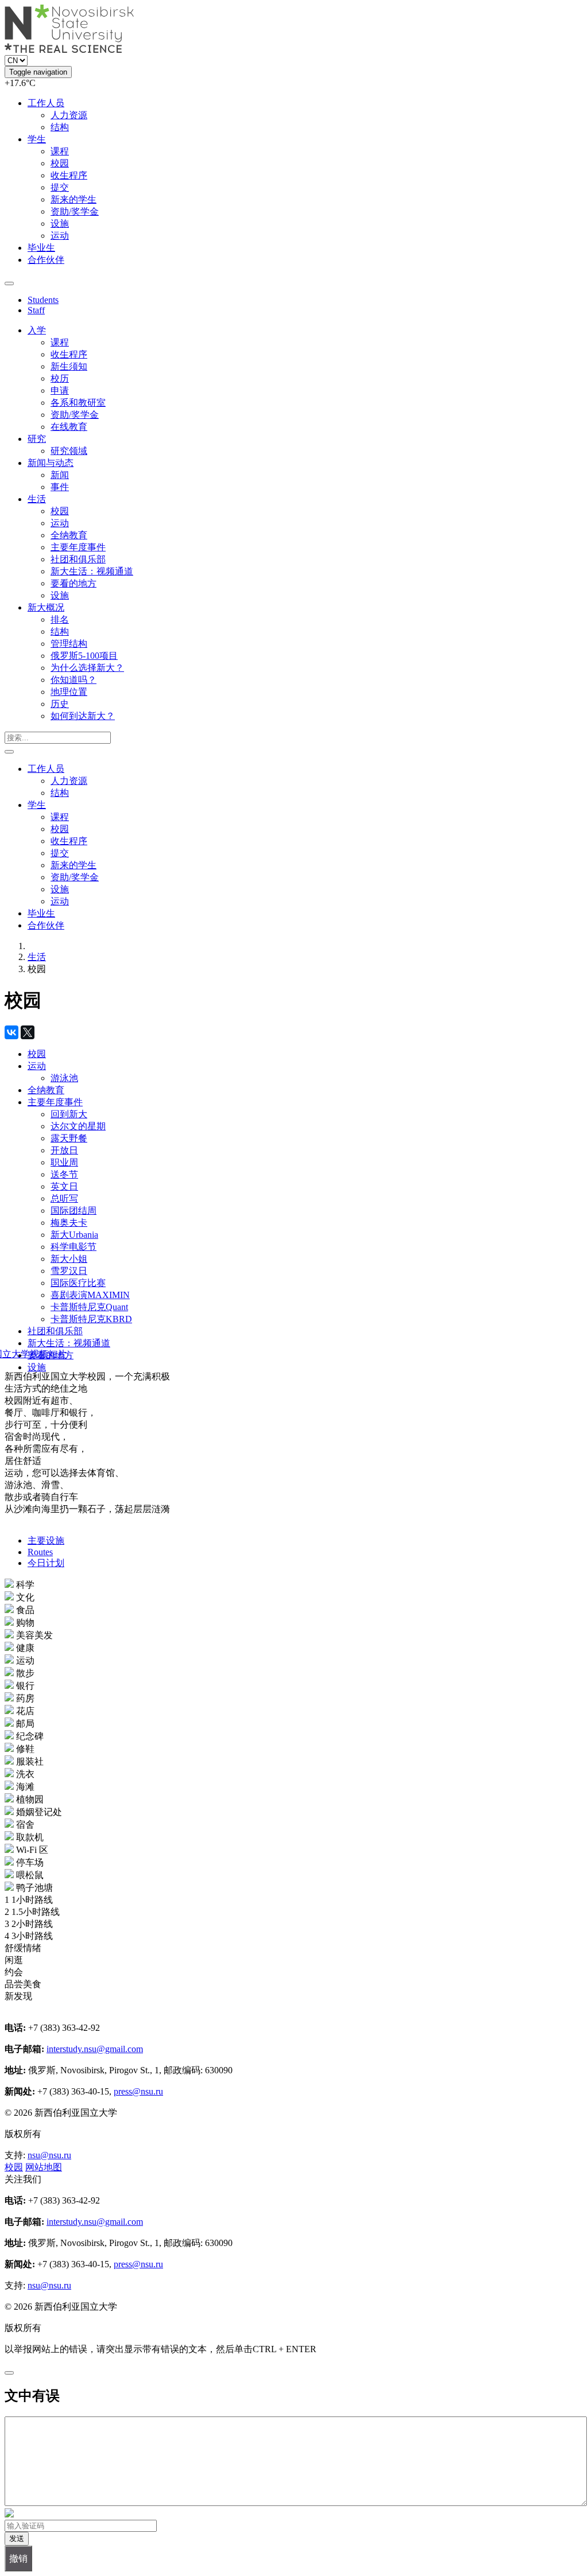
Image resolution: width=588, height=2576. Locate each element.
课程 (60, 151)
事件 (60, 487)
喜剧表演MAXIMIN (90, 1295)
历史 (60, 704)
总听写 (64, 1198)
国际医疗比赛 (78, 1283)
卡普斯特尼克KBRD (91, 1319)
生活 (37, 499)
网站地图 (44, 2167)
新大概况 (46, 607)
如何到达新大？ (83, 716)
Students (43, 300)
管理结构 (69, 644)
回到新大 (69, 1114)
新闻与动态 (51, 463)
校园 (60, 163)
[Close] (9, 2373)
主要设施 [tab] (46, 1540)
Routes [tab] (40, 1552)
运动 (60, 236)
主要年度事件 (78, 547)
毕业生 (41, 248)
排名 (60, 619)
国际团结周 (73, 1211)
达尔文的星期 (78, 1126)
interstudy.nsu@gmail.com (95, 2049)
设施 (60, 224)
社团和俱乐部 (78, 559)
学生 (37, 139)
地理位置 (69, 692)
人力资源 (69, 115)
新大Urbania (74, 1235)
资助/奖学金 (75, 211)
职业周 (64, 1162)
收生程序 (69, 175)
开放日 (64, 1150)
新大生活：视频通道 (92, 571)
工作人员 (46, 103)
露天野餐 (69, 1138)
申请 (60, 391)
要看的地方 (73, 583)
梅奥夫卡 (69, 1223)
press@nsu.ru (138, 2091)
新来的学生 (73, 199)
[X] (28, 1032)
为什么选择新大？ (87, 668)
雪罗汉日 (69, 1271)
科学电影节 (73, 1247)
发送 (17, 2538)
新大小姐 (69, 1259)
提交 (60, 187)
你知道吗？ (73, 680)
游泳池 (64, 1078)
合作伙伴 (46, 260)
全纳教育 (69, 535)
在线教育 (69, 427)
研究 (37, 439)
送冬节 (64, 1174)
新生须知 (69, 366)
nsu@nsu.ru (49, 2155)
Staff (36, 310)
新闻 (60, 475)
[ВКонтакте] (11, 1032)
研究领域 (69, 451)
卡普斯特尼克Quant (89, 1307)
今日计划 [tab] (46, 1563)
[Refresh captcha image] (9, 2514)
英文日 (64, 1186)
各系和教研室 (78, 403)
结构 (60, 127)
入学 (37, 330)
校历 (60, 378)
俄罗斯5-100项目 (84, 656)
